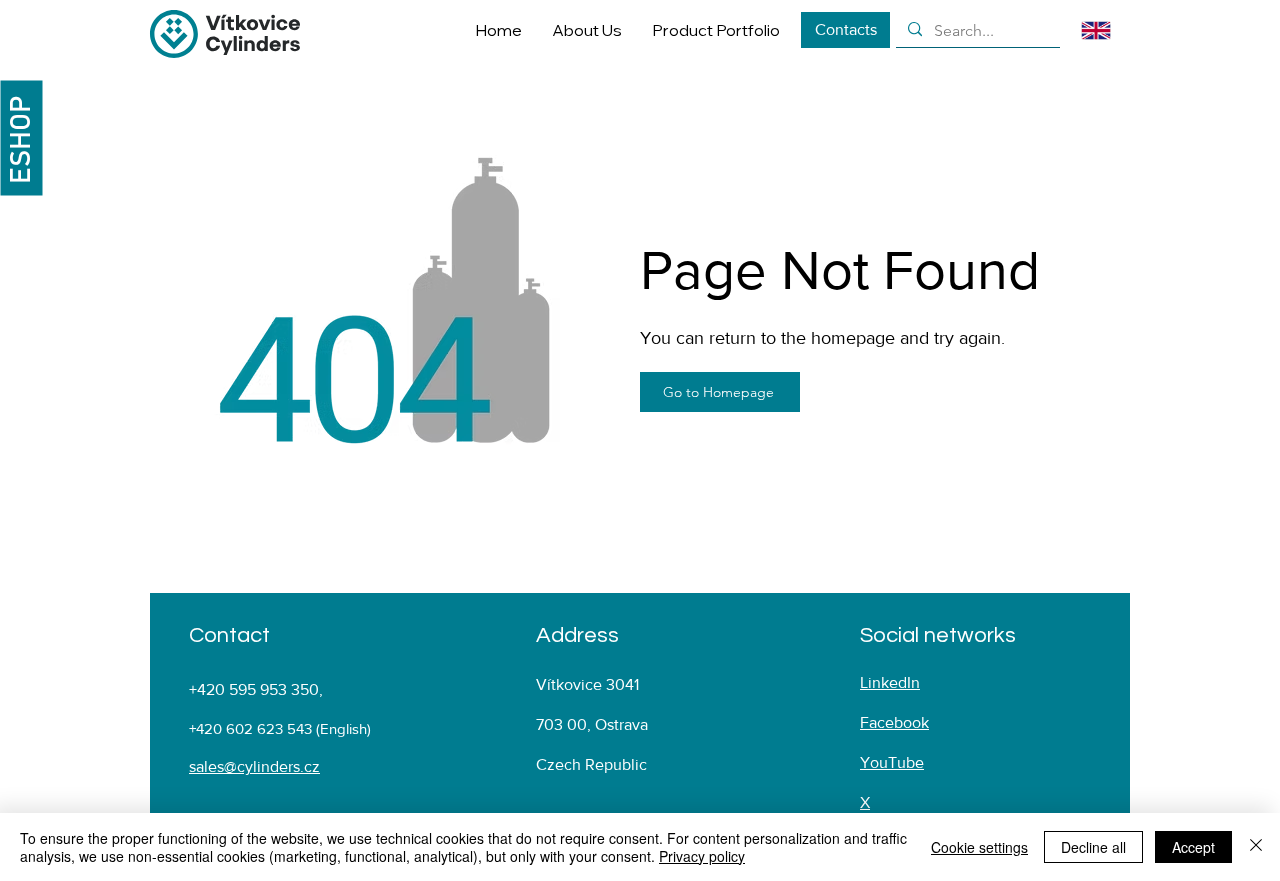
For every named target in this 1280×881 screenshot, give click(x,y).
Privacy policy (702, 856)
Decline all (1093, 847)
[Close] (1256, 847)
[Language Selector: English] (1108, 30)
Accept (1193, 847)
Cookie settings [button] (979, 847)
